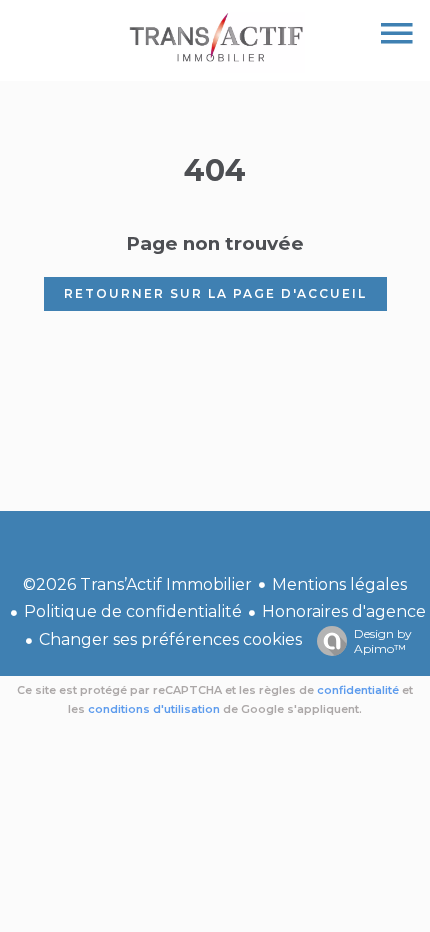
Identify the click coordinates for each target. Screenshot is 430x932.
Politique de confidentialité (133, 611)
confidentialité (358, 690)
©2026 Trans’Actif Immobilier (137, 584)
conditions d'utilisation (154, 709)
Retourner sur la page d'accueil (215, 293)
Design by (383, 641)
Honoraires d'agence (344, 611)
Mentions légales (339, 584)
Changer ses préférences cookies (170, 639)
